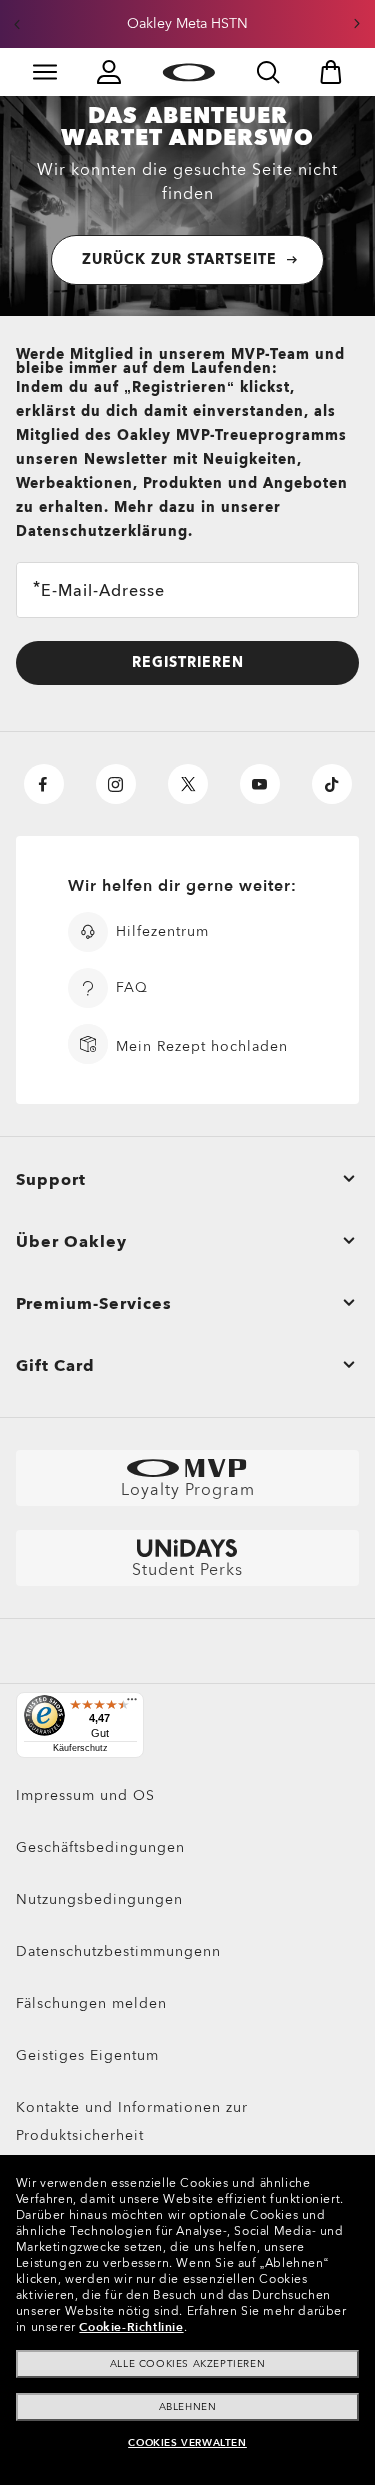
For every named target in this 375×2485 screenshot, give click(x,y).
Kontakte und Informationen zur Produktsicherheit (132, 2121)
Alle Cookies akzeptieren (187, 2364)
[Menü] (132, 1704)
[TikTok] (332, 784)
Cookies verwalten (187, 2443)
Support (51, 1180)
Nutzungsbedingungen (99, 1899)
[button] (17, 24)
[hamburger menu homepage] (45, 72)
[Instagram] (116, 784)
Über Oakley (71, 1242)
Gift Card (55, 1366)
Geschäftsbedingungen (100, 1847)
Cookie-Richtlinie (131, 2327)
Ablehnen (188, 2407)
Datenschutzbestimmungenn (118, 1951)
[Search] (268, 72)
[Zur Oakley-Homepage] (188, 72)
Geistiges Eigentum (87, 2055)
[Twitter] (188, 784)
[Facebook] (44, 784)
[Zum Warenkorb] (331, 72)
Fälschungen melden (91, 2003)
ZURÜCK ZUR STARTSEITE (179, 259)
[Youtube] (260, 784)
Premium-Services (94, 1304)
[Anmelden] (109, 72)
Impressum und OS (85, 1795)
